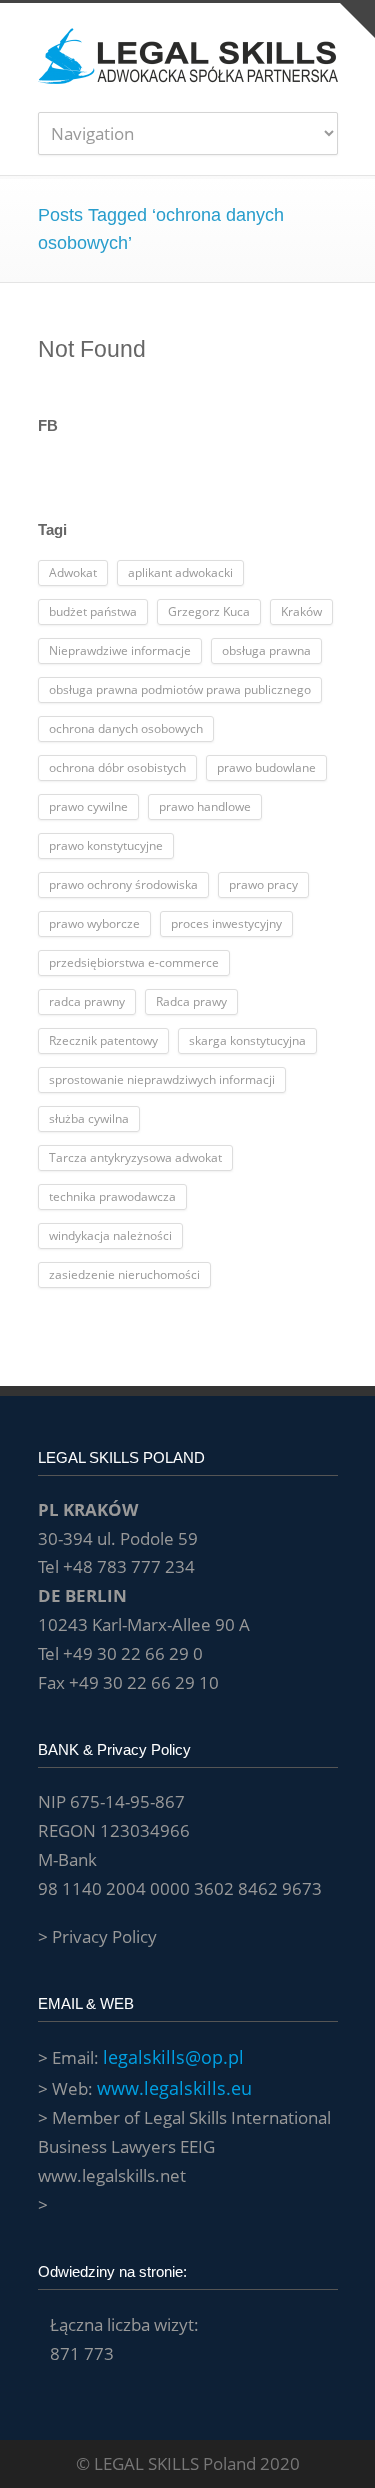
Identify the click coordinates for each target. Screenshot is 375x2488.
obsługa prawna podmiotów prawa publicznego (180, 689)
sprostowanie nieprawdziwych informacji (162, 1079)
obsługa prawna (266, 650)
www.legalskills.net (112, 2175)
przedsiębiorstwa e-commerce (134, 962)
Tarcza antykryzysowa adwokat (135, 1157)
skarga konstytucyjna (247, 1040)
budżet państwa (93, 611)
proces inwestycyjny (226, 923)
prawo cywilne (88, 806)
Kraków (301, 611)
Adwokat (73, 572)
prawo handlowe (205, 806)
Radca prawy (191, 1001)
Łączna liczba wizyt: (124, 2324)
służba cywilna (89, 1118)
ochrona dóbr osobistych (117, 767)
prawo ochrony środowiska (123, 884)
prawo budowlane (266, 767)
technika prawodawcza (112, 1196)
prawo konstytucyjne (106, 845)
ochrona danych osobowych (126, 728)
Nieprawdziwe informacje (120, 650)
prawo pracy (263, 884)
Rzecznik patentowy (103, 1040)
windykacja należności (110, 1235)
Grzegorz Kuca (209, 611)
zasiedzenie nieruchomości (124, 1274)
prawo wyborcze (94, 923)
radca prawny (87, 1001)
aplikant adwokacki (180, 572)
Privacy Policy (104, 1936)
